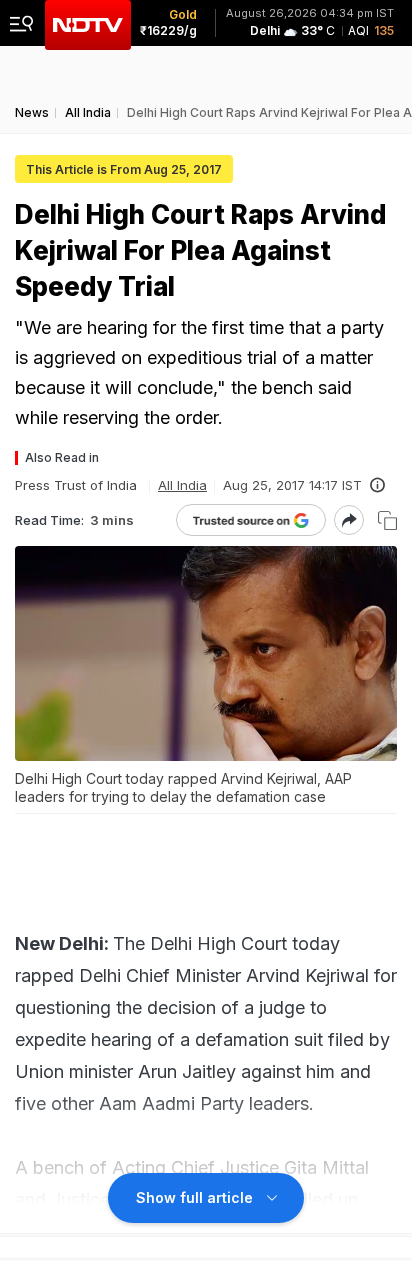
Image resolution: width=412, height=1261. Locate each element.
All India (182, 485)
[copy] (387, 520)
